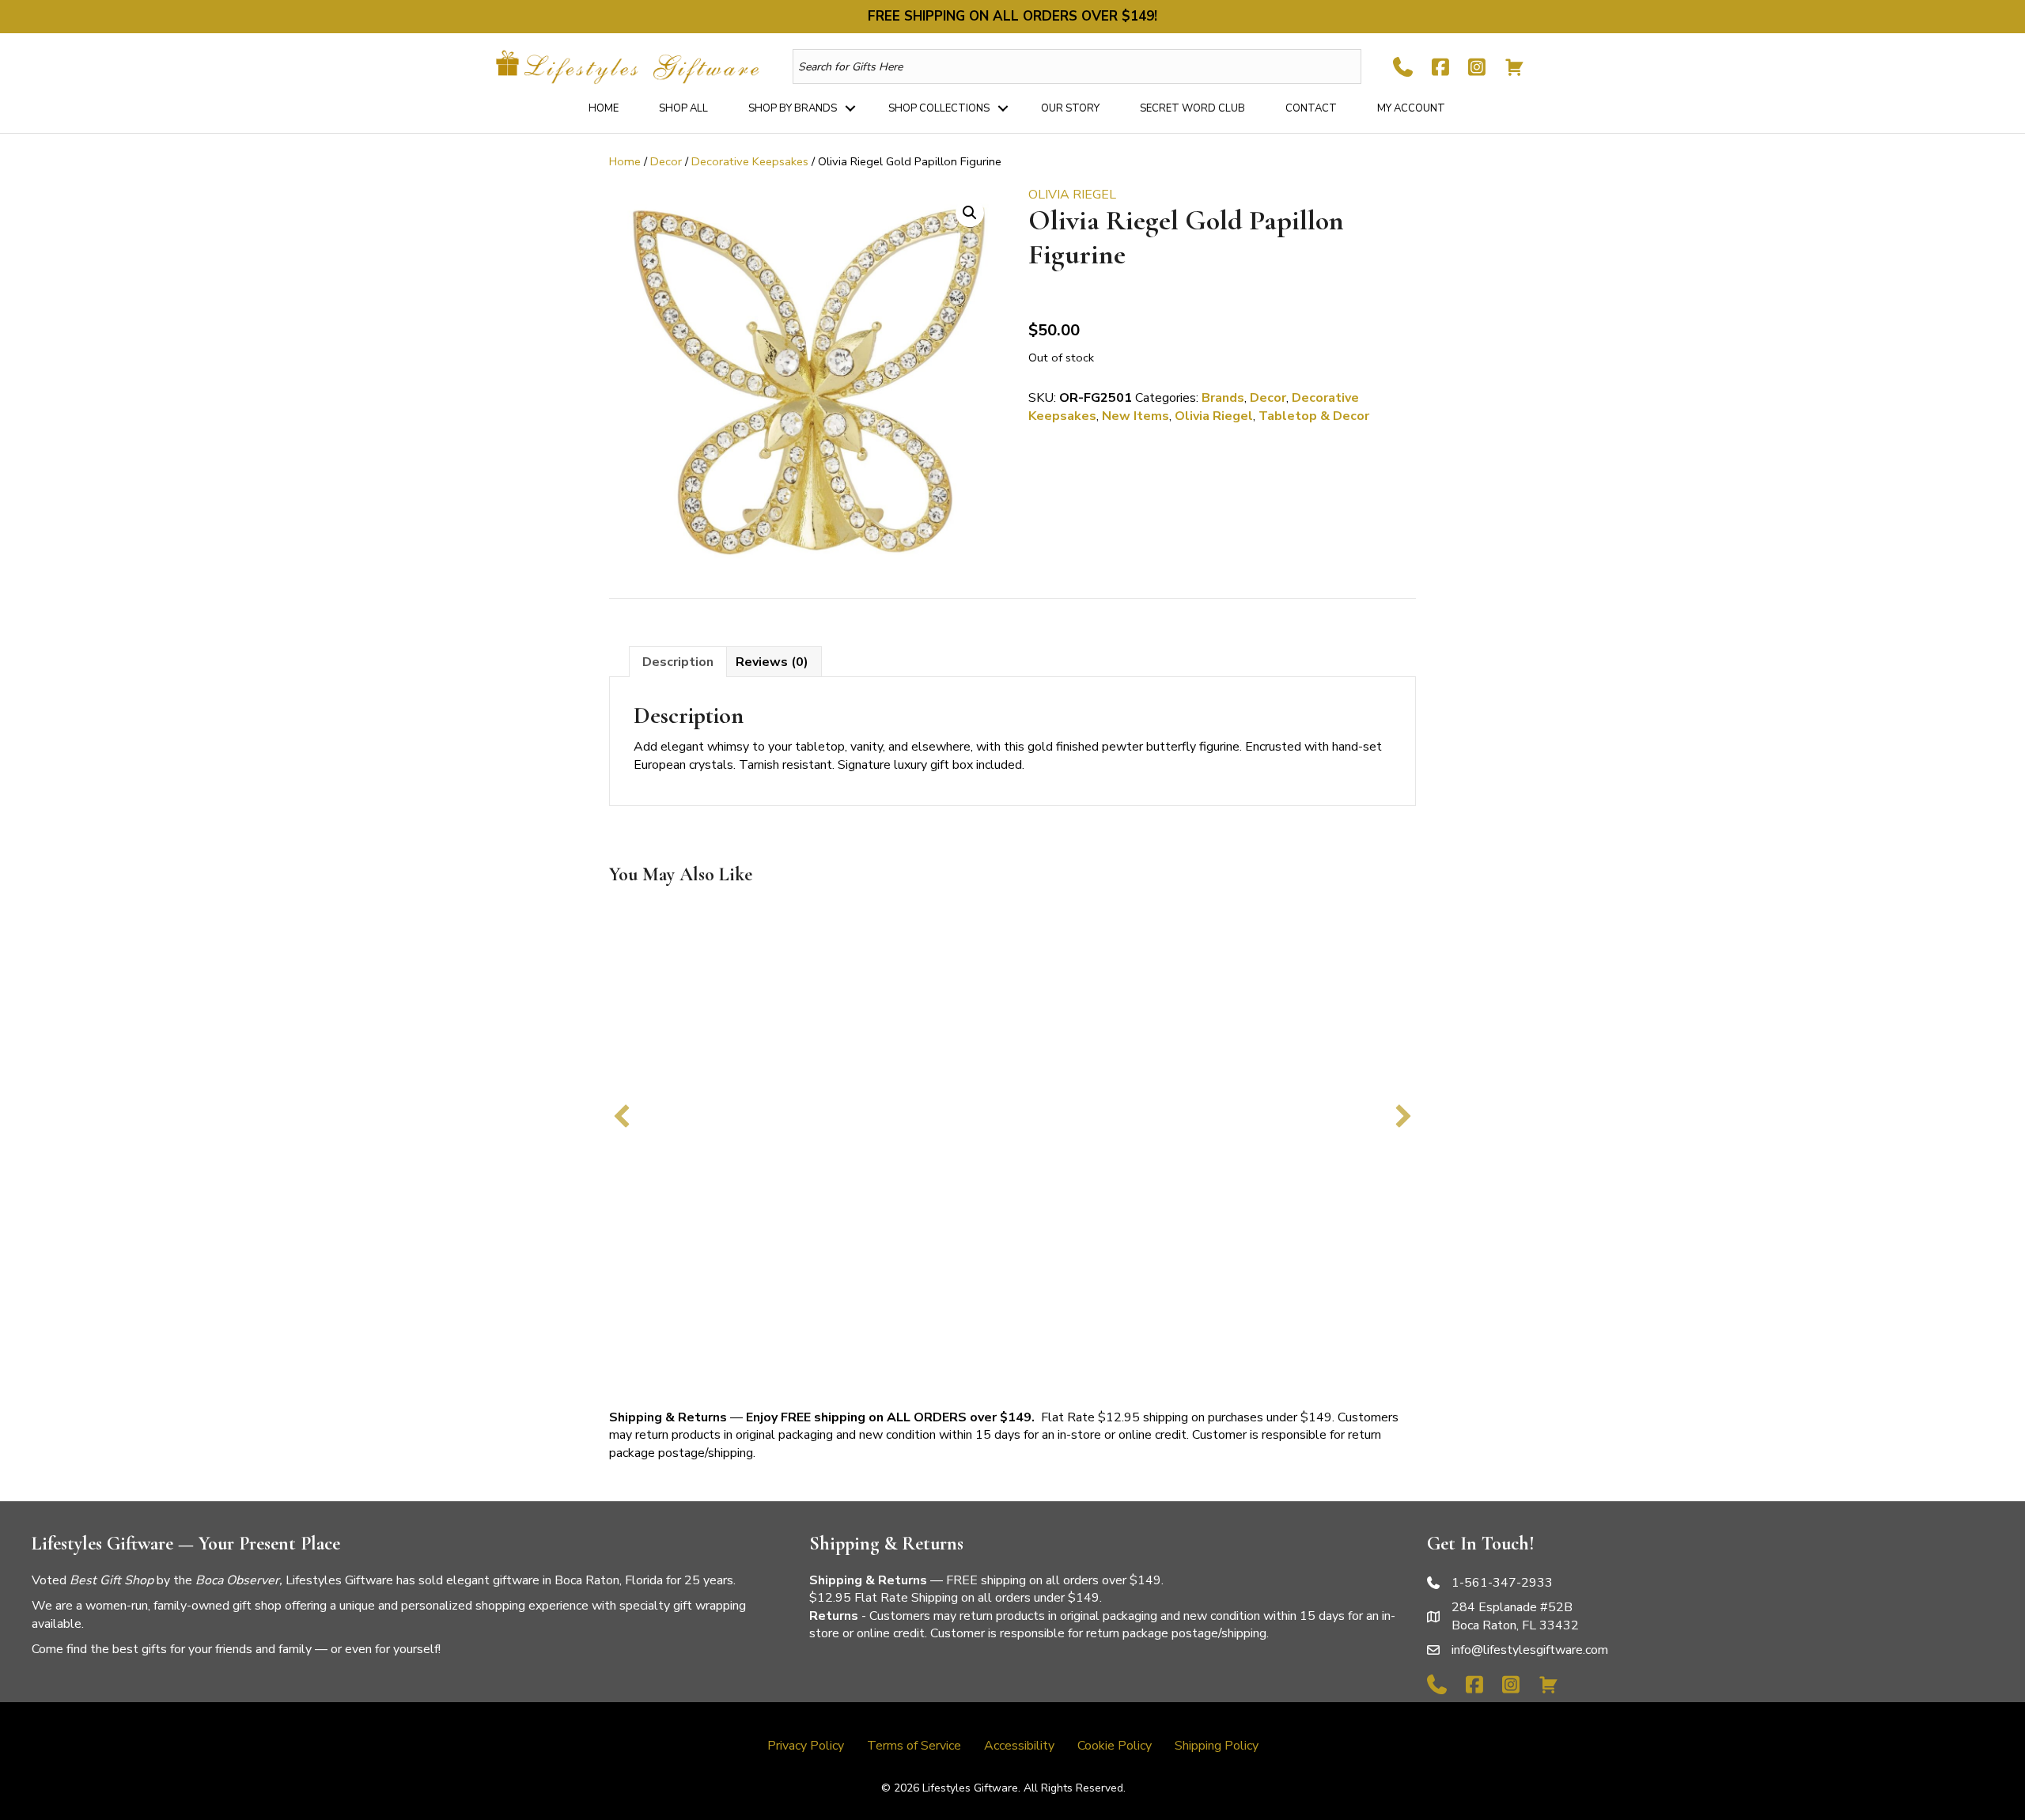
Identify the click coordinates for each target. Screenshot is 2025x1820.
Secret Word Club (1192, 108)
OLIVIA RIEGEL (1072, 195)
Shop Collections (939, 108)
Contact (1311, 108)
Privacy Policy (806, 1746)
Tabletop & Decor (1314, 416)
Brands (1223, 398)
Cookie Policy (1115, 1746)
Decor (666, 161)
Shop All (683, 108)
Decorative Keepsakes (750, 161)
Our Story (1070, 108)
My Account (1411, 108)
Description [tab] (678, 662)
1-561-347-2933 (1502, 1583)
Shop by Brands (793, 108)
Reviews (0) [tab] (772, 662)
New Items (1136, 416)
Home (604, 108)
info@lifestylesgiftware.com (1530, 1650)
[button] (850, 108)
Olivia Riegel (1214, 416)
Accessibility (1019, 1746)
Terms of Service (914, 1746)
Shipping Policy (1217, 1746)
